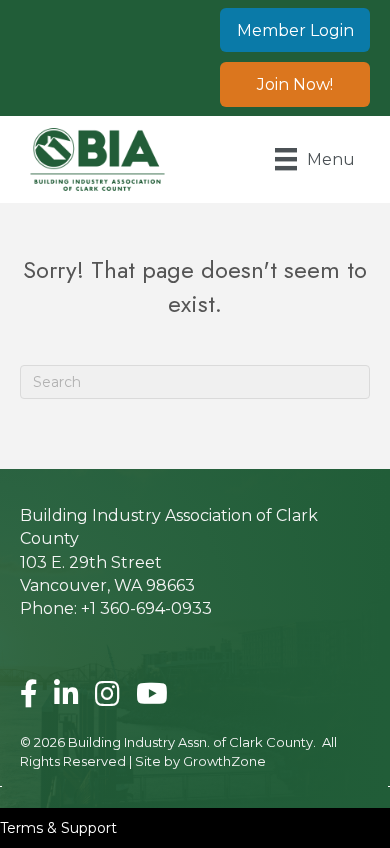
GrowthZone (224, 761)
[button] (295, 30)
